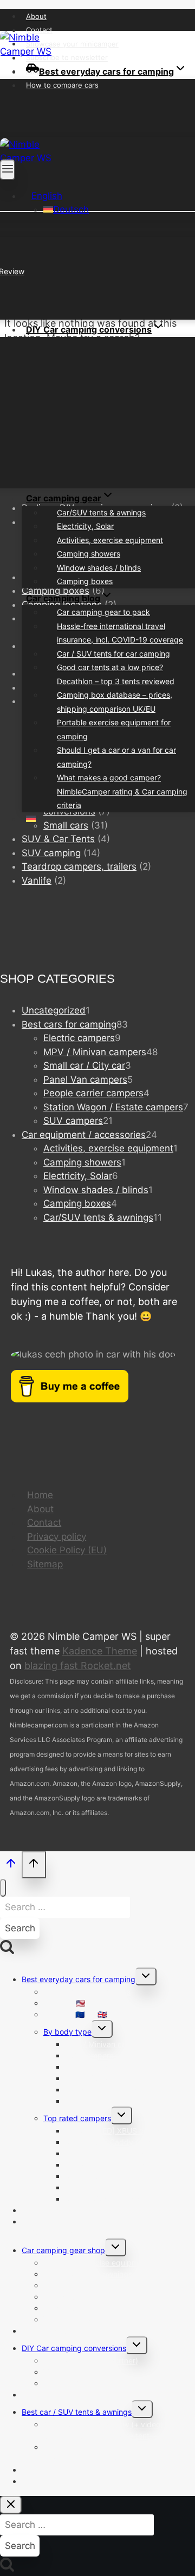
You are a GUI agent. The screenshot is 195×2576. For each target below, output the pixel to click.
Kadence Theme (100, 1651)
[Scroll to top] (11, 1866)
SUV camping (51, 853)
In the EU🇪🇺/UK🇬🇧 (75, 2014)
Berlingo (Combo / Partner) (91, 2360)
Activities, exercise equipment (110, 540)
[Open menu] (8, 170)
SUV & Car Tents (58, 839)
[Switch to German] (31, 819)
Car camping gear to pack (103, 612)
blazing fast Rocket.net (78, 1666)
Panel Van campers (99, 2101)
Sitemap (45, 1564)
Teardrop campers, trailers (79, 866)
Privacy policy (57, 1537)
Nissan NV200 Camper (106, 2199)
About (36, 16)
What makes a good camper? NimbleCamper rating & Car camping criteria (122, 791)
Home (40, 1495)
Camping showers (89, 554)
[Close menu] (3, 1888)
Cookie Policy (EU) (67, 1550)
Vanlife (37, 880)
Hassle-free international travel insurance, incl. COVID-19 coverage (120, 633)
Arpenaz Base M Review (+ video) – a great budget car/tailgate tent (109, 2430)
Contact (39, 30)
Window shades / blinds (99, 568)
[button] (42, 196)
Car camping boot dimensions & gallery (91, 2331)
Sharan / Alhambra (76, 2383)
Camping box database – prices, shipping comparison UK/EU (115, 702)
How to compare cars (62, 85)
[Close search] (11, 2505)
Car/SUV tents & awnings (101, 512)
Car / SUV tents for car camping (113, 654)
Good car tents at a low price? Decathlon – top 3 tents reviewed (116, 674)
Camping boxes (85, 581)
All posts (37, 2395)
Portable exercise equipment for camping (114, 729)
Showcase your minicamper (72, 44)
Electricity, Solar (85, 526)
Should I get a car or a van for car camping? (116, 757)
